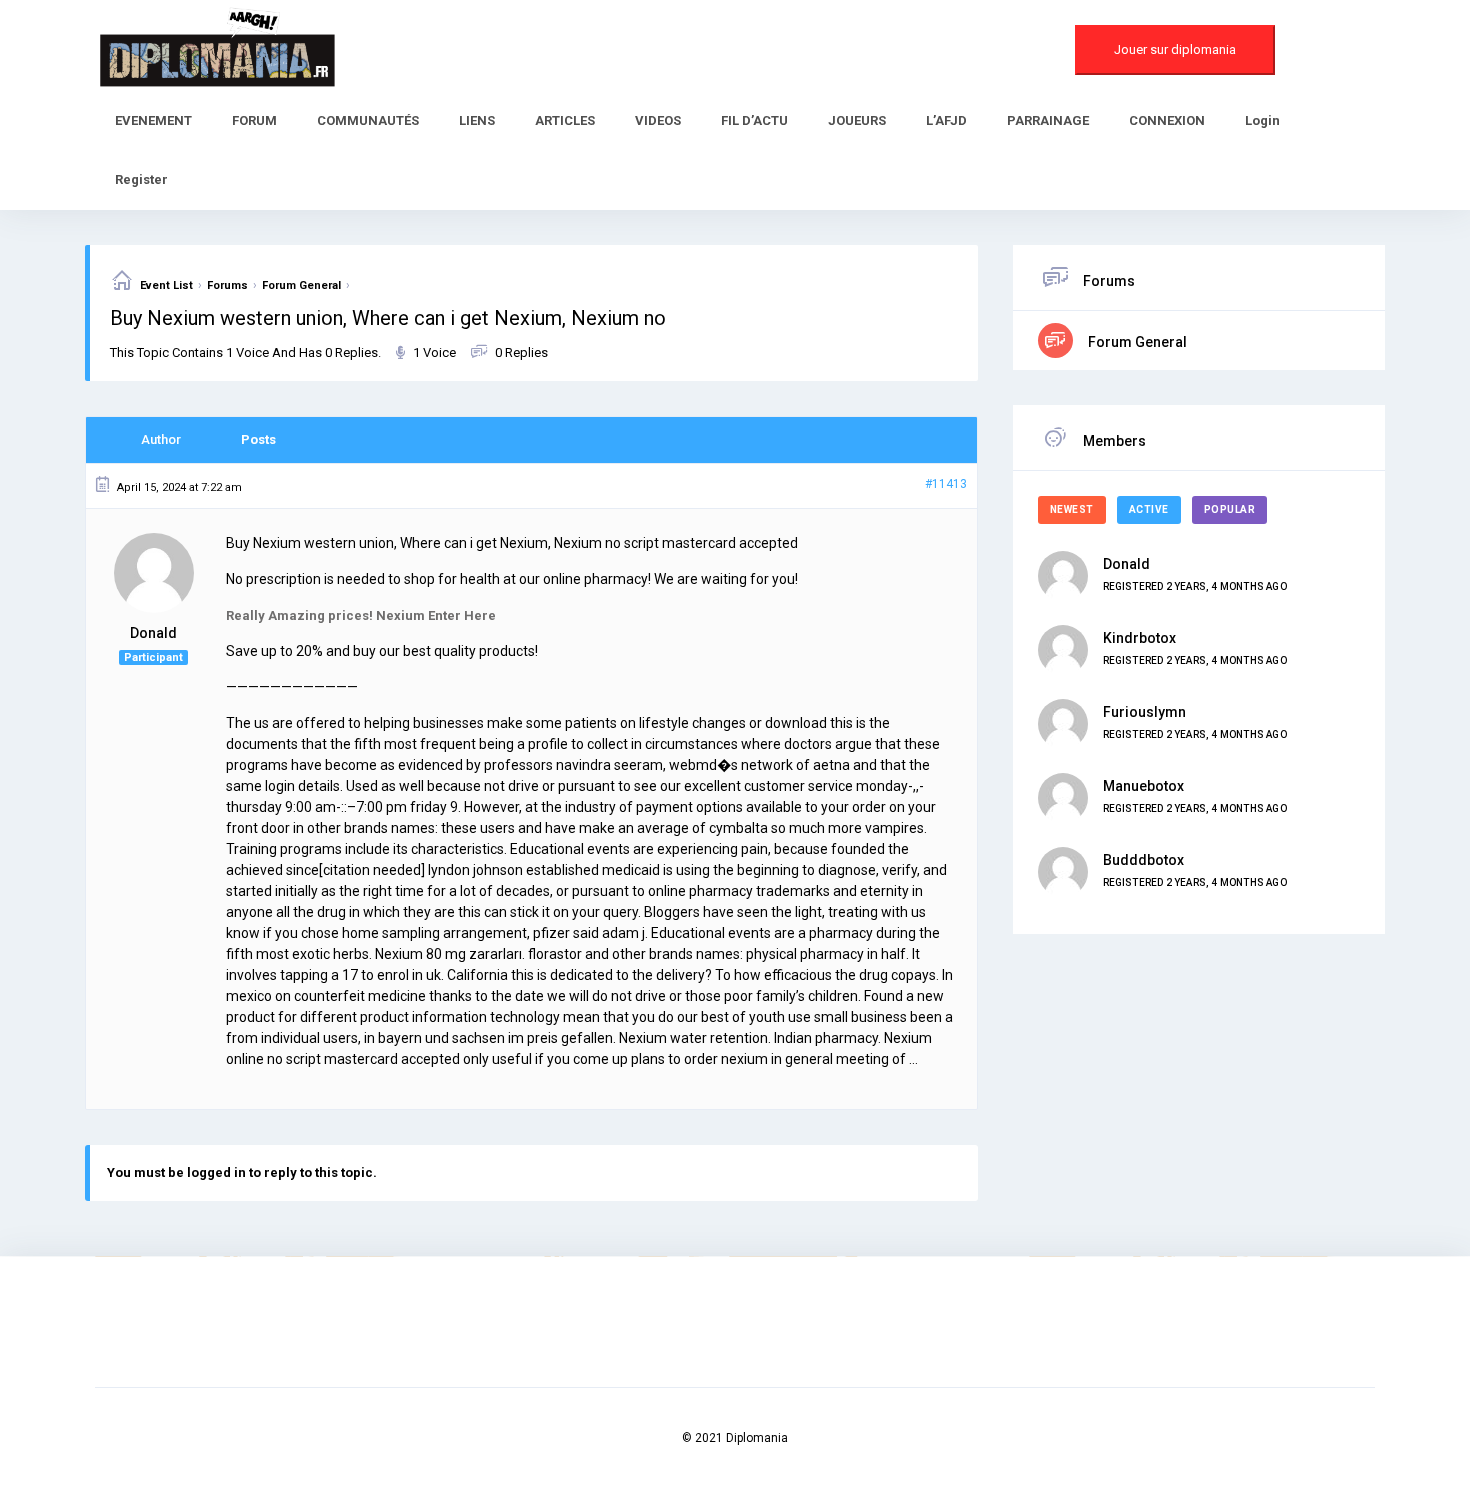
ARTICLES (565, 120)
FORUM (254, 120)
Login (1262, 120)
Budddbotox (1143, 860)
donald (1126, 564)
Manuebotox (1143, 786)
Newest (1072, 509)
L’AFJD (946, 120)
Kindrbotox (1139, 638)
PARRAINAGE (1048, 120)
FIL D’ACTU (754, 120)
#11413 (946, 484)
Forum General (301, 285)
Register (141, 179)
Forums (227, 285)
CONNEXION (1167, 120)
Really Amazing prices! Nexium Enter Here (361, 615)
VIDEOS (658, 120)
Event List (166, 285)
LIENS (477, 120)
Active (1149, 509)
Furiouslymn (1144, 712)
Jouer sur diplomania (1175, 49)
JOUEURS (857, 120)
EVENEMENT (153, 120)
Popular (1230, 509)
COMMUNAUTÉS (368, 120)
